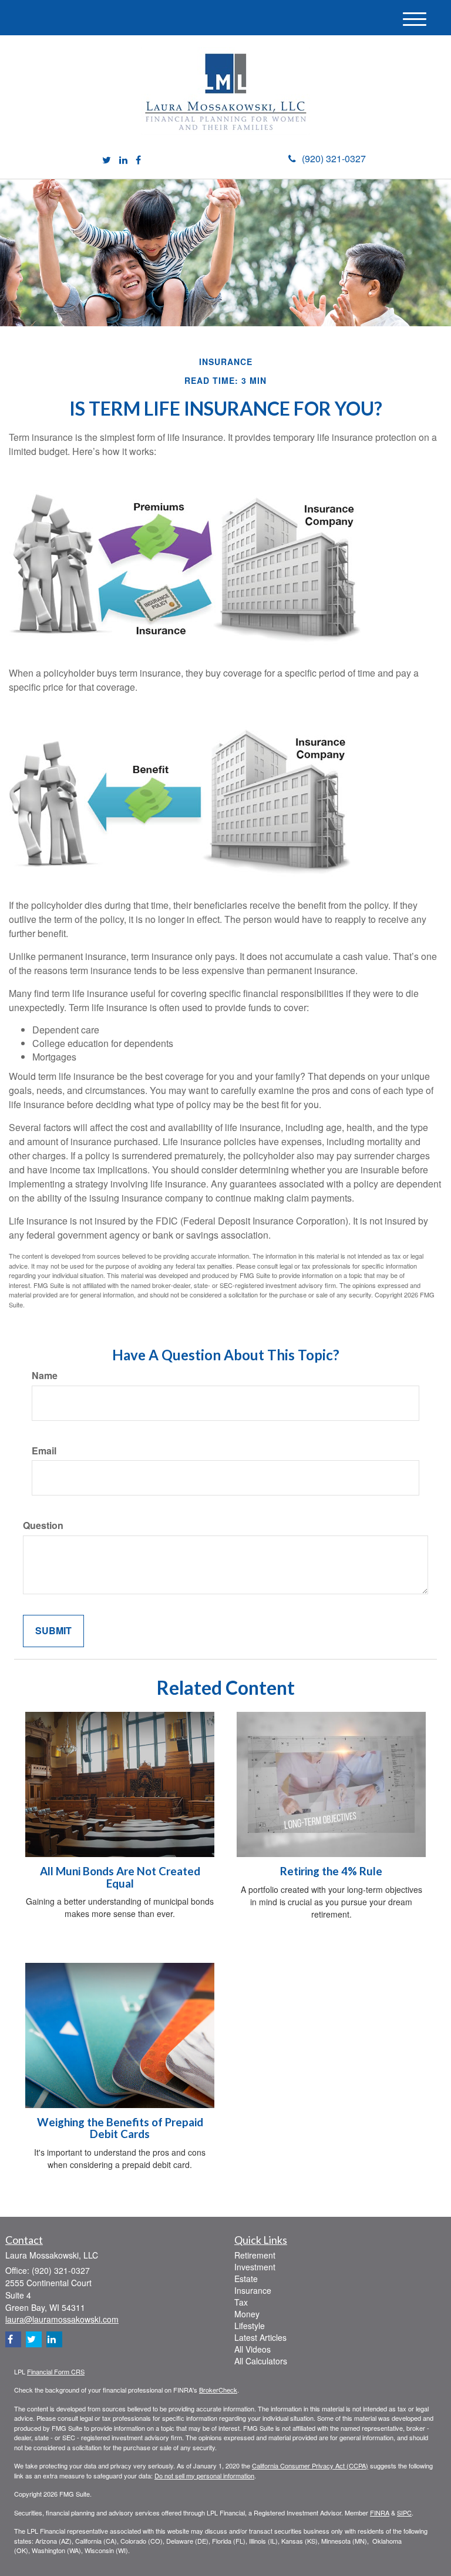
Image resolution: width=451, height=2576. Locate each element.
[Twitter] (107, 160)
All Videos (253, 2349)
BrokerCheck (218, 2390)
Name (45, 1376)
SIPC (404, 2513)
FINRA (380, 2513)
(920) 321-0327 (334, 158)
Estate (246, 2279)
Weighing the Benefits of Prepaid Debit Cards (120, 2128)
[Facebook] (138, 160)
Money (247, 2314)
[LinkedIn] (123, 160)
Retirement (255, 2255)
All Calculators (261, 2361)
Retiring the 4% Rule (331, 1871)
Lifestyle (250, 2326)
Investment (255, 2267)
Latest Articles (260, 2337)
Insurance (253, 2290)
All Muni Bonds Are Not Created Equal (120, 1877)
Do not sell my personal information (204, 2475)
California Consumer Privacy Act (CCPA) (310, 2465)
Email (44, 1451)
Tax (241, 2302)
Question (43, 1525)
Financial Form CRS (56, 2371)
